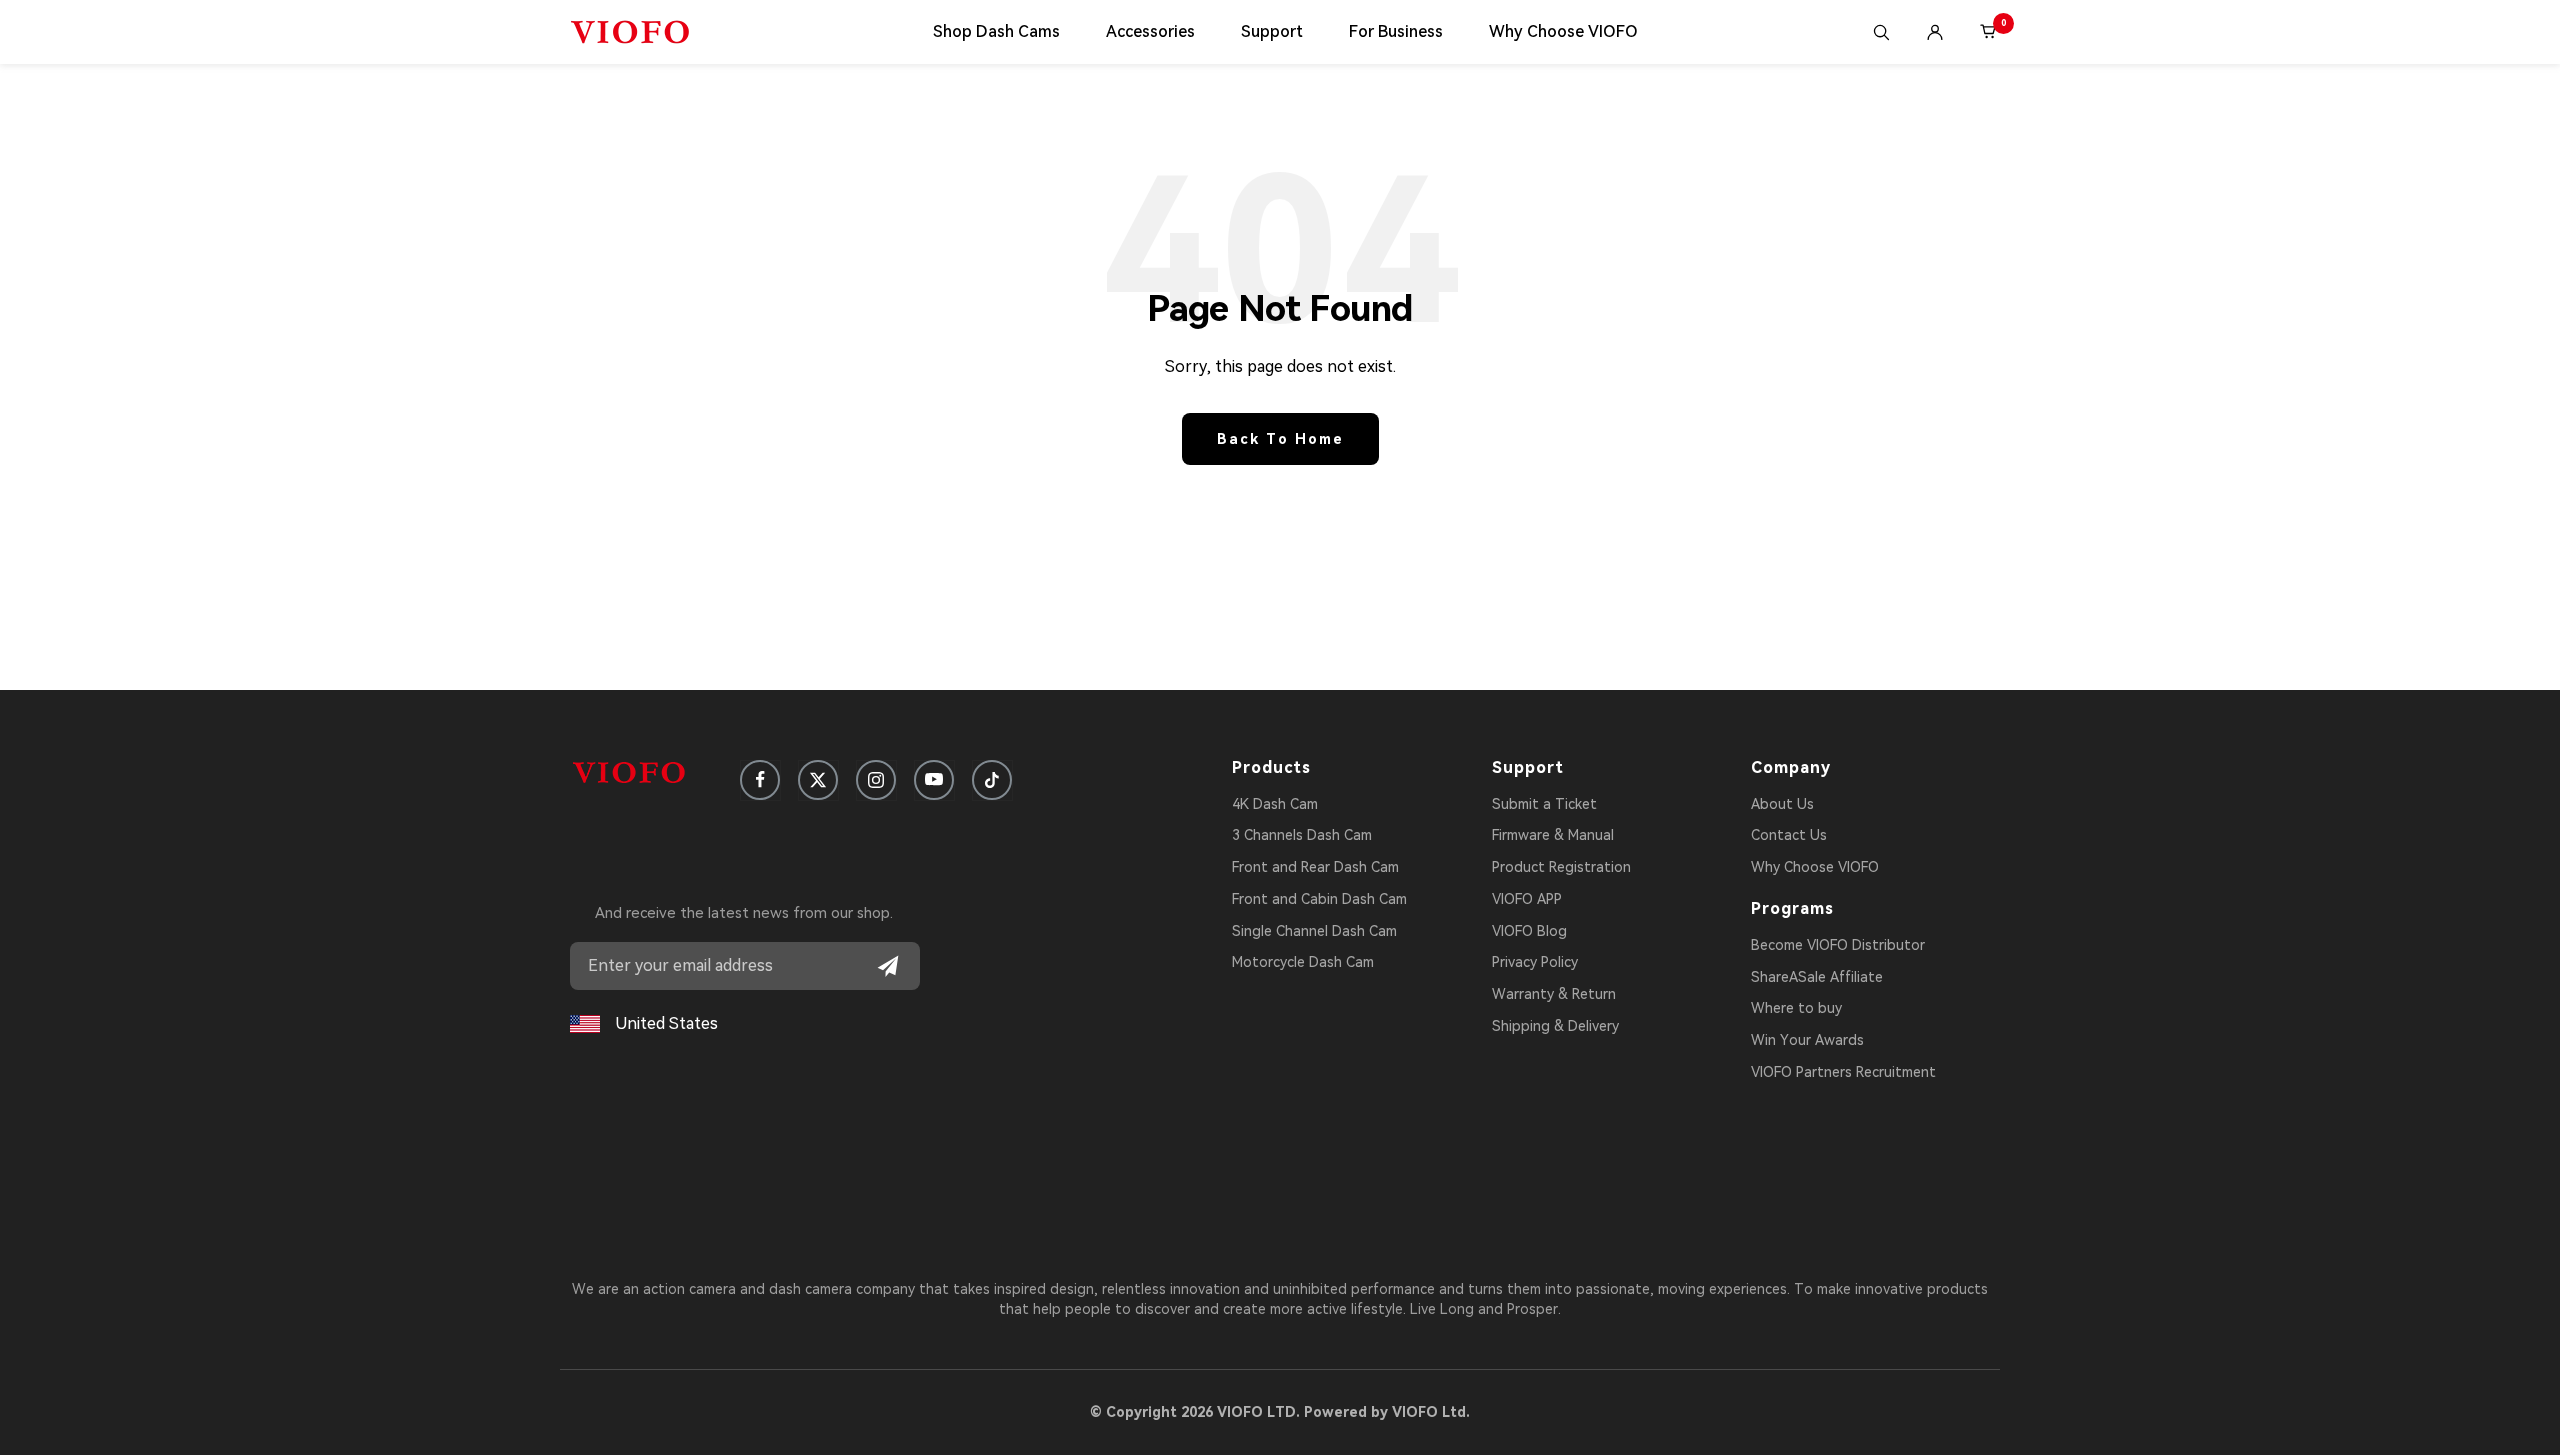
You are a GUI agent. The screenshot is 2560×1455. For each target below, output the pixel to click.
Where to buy (1796, 1008)
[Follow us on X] (818, 780)
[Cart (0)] (1989, 32)
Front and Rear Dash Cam (1315, 867)
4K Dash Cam (1275, 804)
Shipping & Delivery (1555, 1026)
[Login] (1935, 32)
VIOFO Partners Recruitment (1843, 1072)
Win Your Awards (1807, 1040)
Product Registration (1561, 867)
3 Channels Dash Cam (1302, 835)
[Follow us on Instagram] (876, 780)
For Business (1396, 31)
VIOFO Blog (1529, 931)
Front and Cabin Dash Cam (1319, 899)
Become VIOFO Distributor (1838, 945)
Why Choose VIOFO (1563, 31)
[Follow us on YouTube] (934, 780)
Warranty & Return (1554, 994)
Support (1272, 31)
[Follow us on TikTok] (992, 780)
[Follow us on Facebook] (760, 780)
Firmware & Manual (1553, 835)
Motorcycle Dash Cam (1303, 962)
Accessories (1150, 31)
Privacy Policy (1535, 962)
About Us (1782, 804)
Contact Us (1789, 835)
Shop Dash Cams (996, 31)
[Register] (888, 966)
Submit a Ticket (1544, 804)
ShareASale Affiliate (1817, 977)
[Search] (1881, 32)
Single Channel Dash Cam (1314, 931)
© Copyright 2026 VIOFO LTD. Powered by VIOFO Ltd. (1280, 1412)
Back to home (1280, 439)
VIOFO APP (1527, 899)
